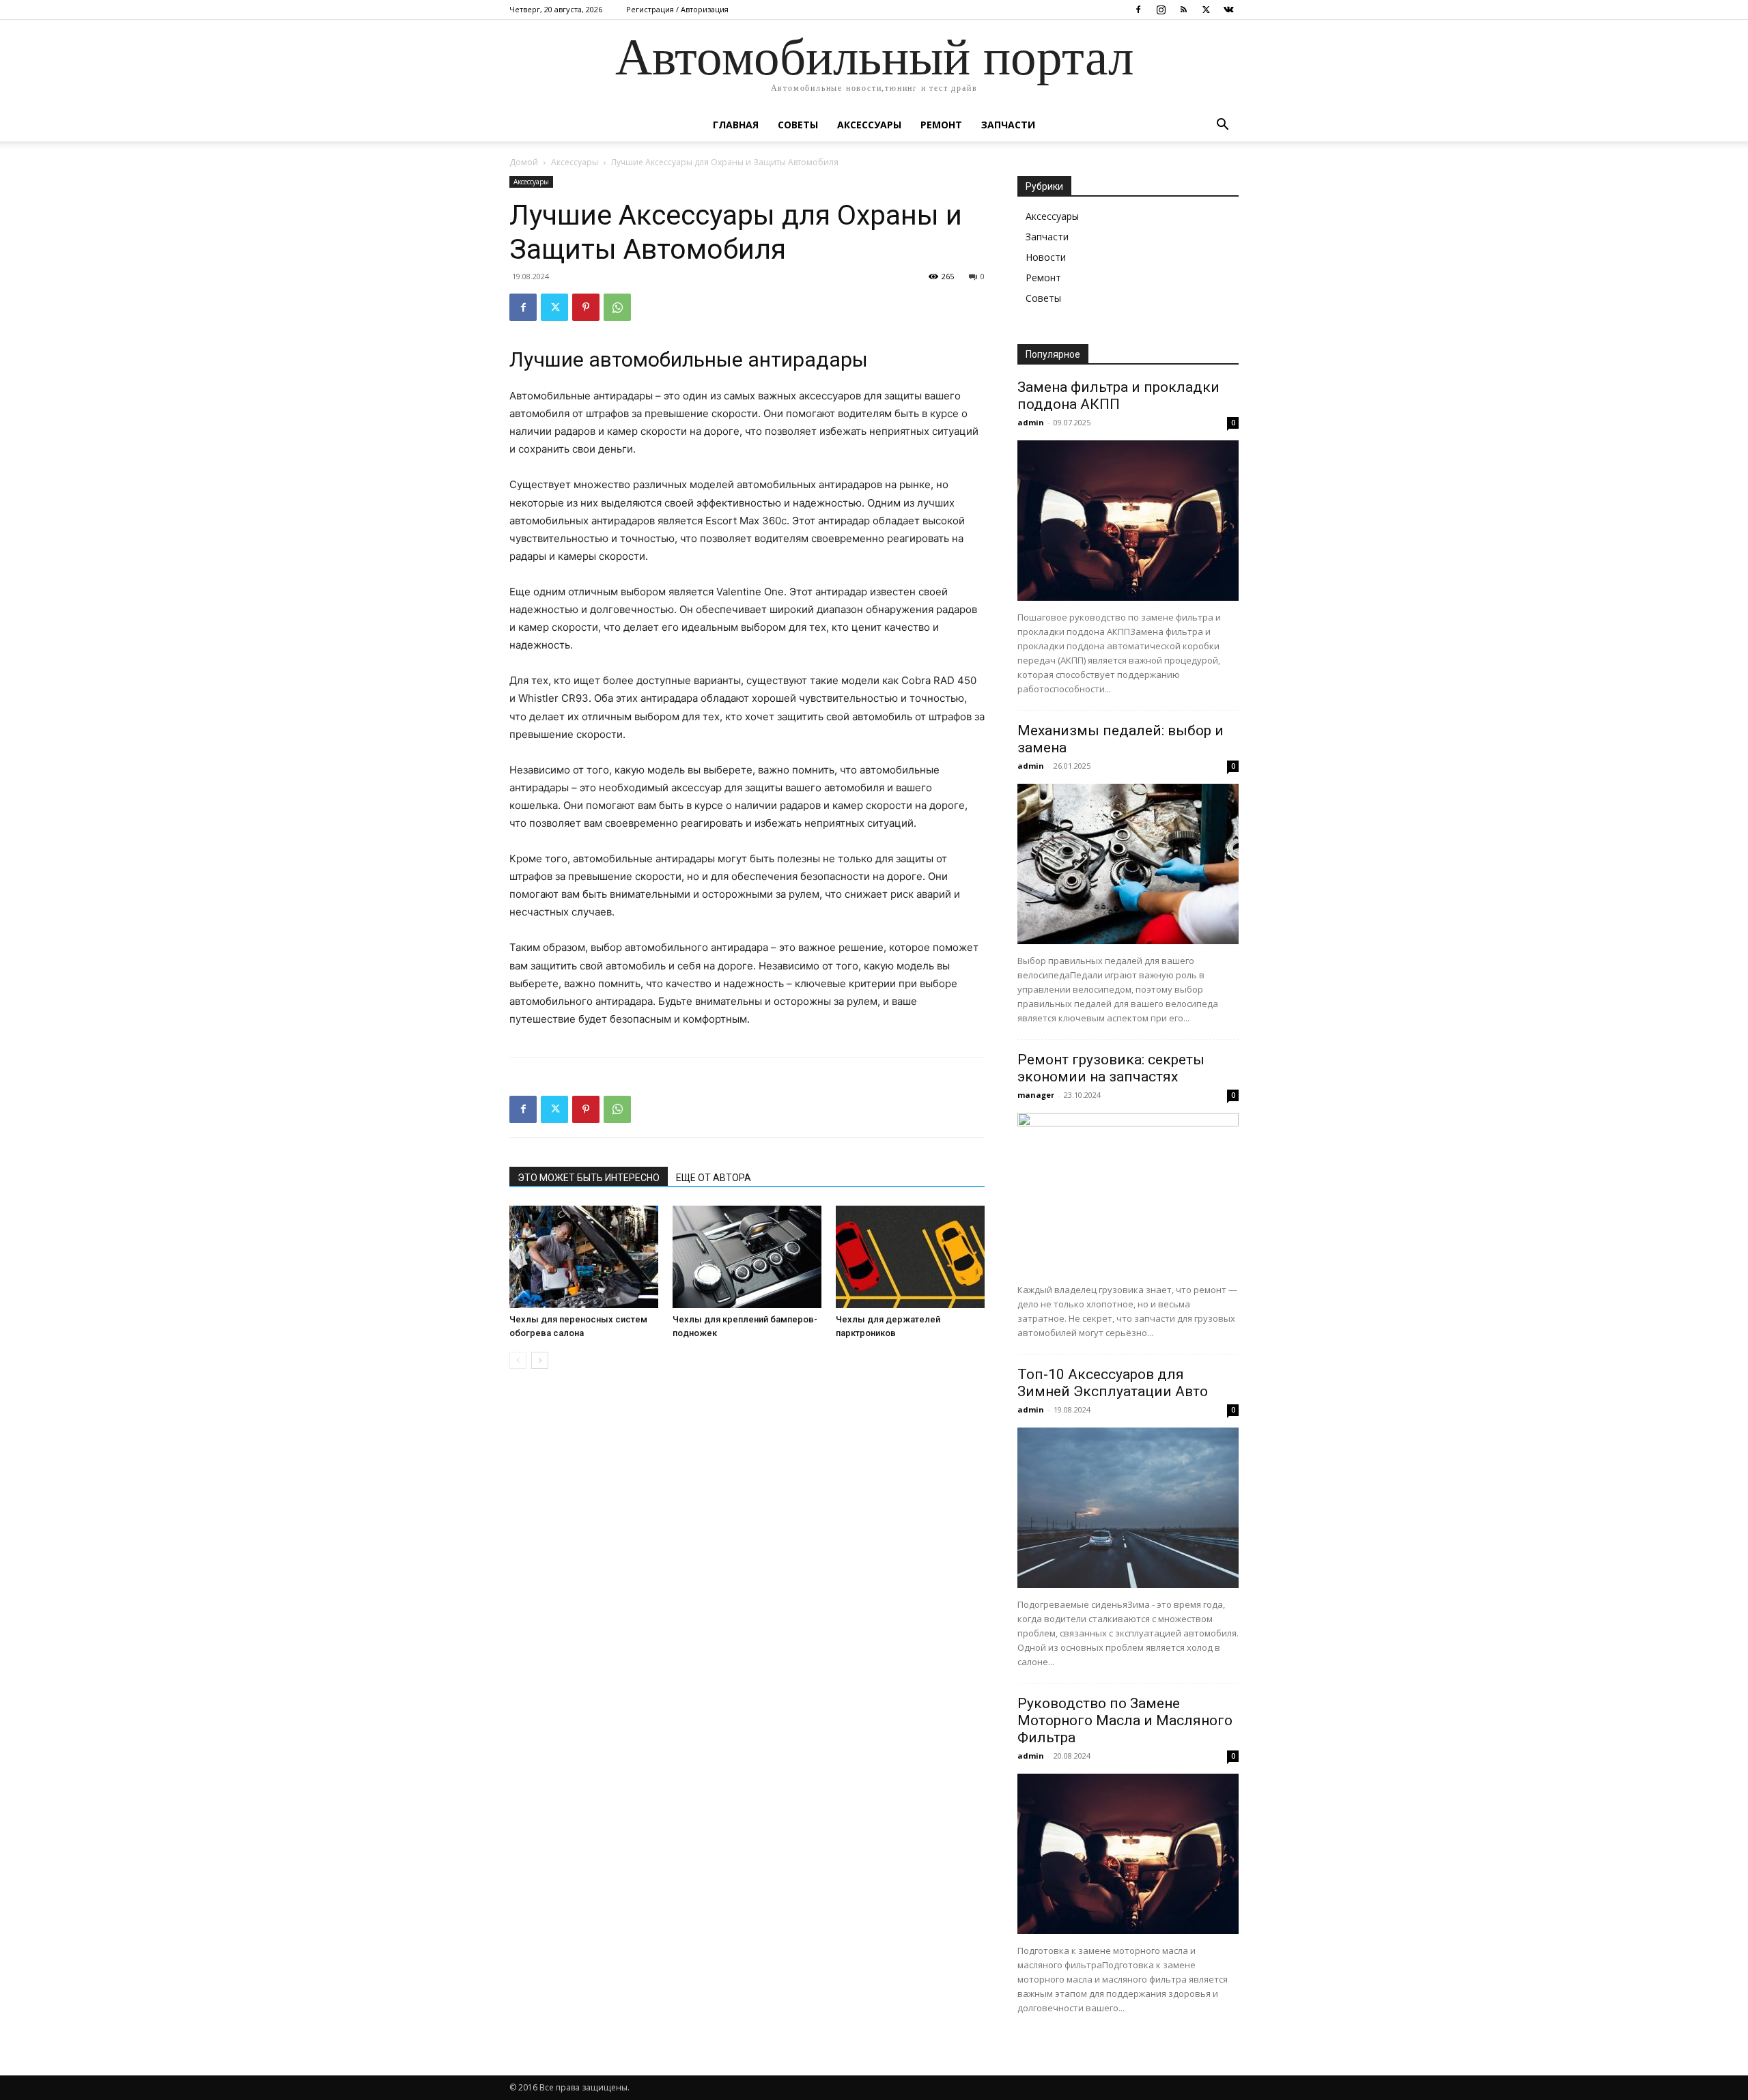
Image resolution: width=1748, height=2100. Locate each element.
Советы (798, 125)
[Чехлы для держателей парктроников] (910, 1257)
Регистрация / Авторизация (677, 9)
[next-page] (540, 1360)
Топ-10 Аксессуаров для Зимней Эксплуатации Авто (1113, 1383)
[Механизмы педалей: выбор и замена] (1128, 864)
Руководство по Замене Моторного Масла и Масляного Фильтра (1125, 1720)
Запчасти (1008, 125)
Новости (1046, 257)
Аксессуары (869, 125)
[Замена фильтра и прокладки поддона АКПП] (1128, 521)
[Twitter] (1206, 10)
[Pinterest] (586, 307)
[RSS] (1183, 10)
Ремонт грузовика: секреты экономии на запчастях (1111, 1068)
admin (1031, 422)
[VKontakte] (1228, 10)
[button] (1222, 126)
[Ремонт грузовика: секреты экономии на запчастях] (1128, 1193)
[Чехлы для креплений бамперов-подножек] (747, 1257)
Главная (736, 125)
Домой (524, 162)
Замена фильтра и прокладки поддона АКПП (1118, 396)
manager (1036, 1095)
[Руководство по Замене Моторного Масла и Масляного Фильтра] (1128, 1854)
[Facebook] (1138, 10)
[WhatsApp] (617, 307)
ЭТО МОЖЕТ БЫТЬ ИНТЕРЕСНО (589, 1178)
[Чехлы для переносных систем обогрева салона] (584, 1257)
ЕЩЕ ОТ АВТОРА (714, 1178)
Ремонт (941, 125)
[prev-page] (518, 1360)
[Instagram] (1161, 10)
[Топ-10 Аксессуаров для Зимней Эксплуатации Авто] (1128, 1508)
